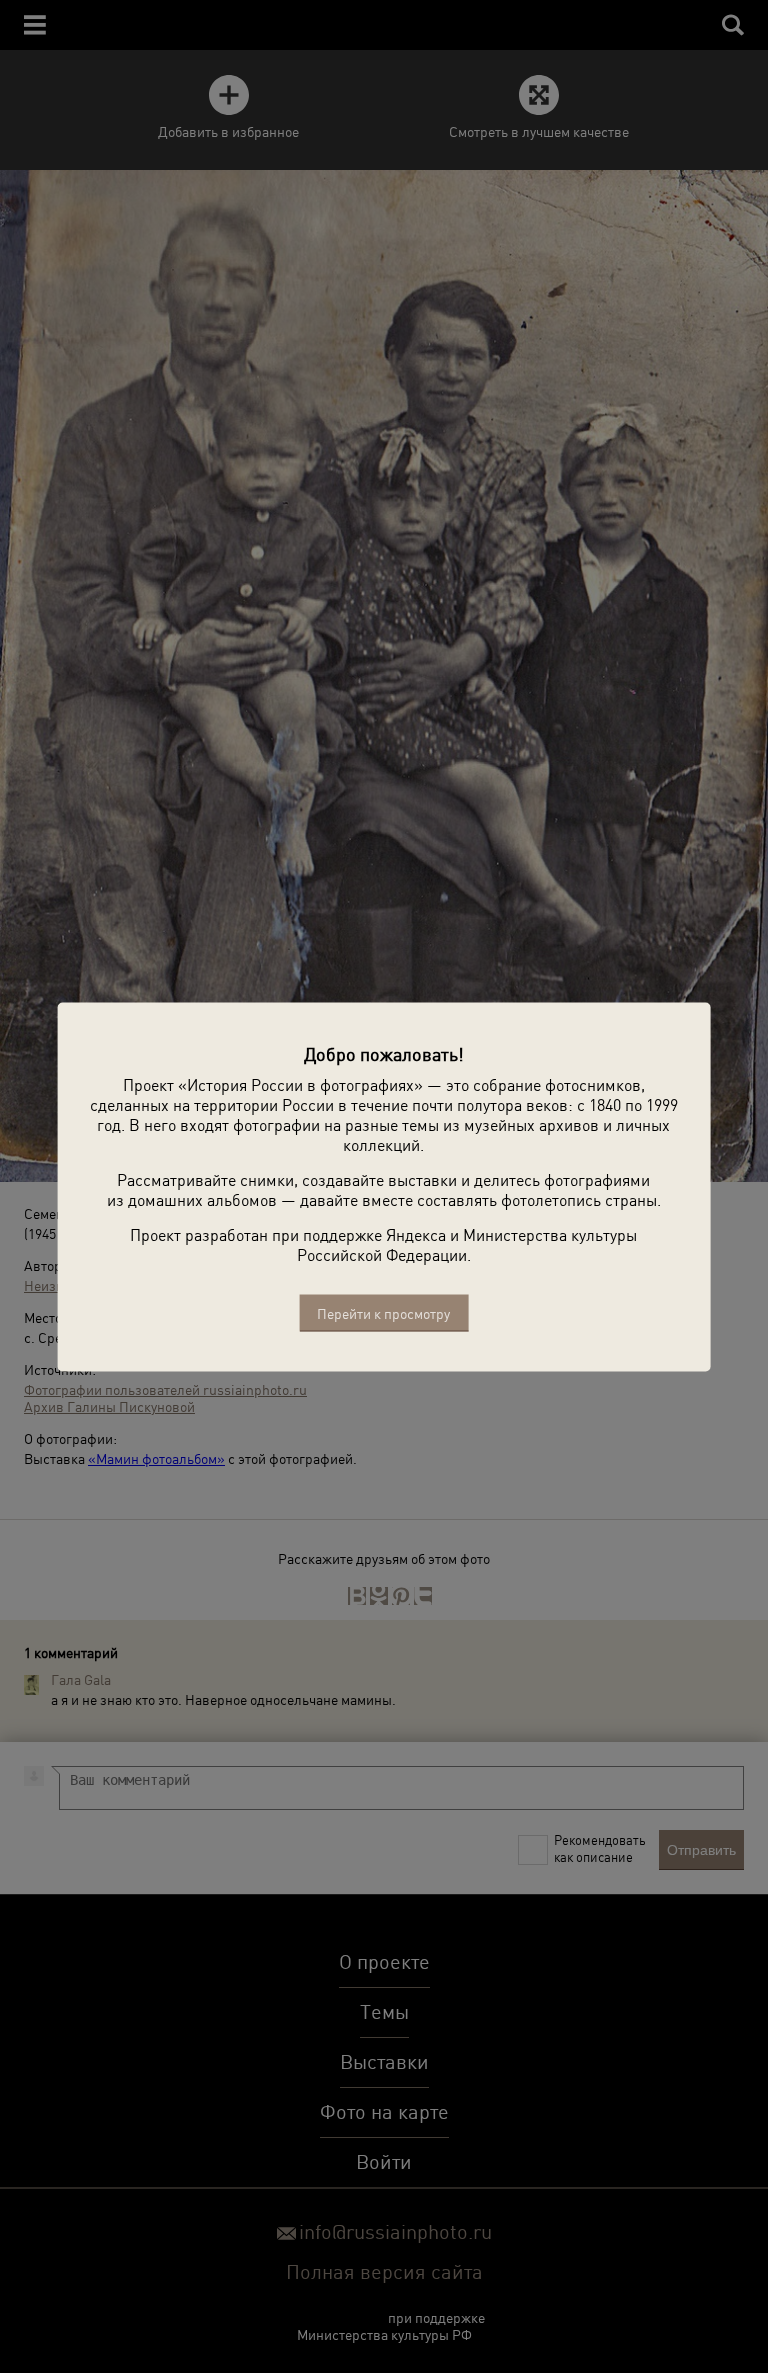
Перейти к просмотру (383, 1312)
